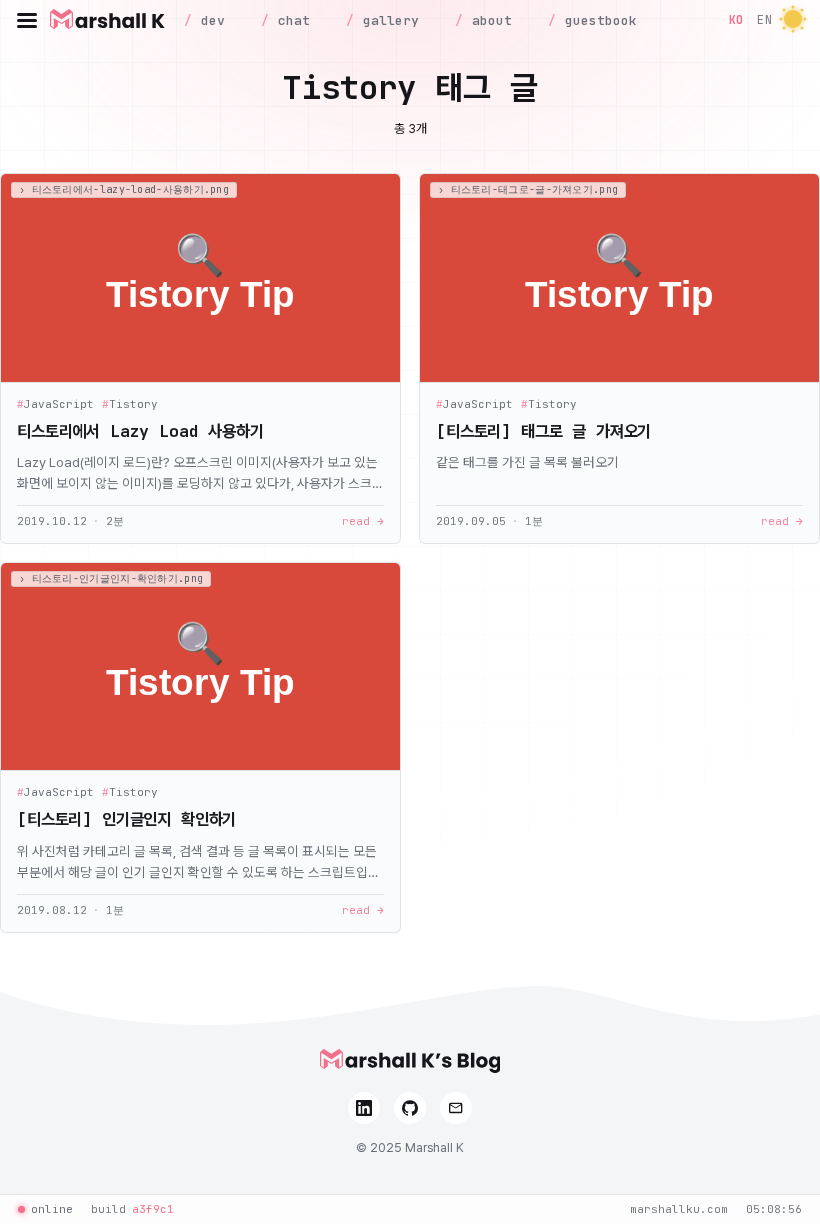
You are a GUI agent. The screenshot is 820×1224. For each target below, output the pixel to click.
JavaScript (55, 404)
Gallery (387, 20)
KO (736, 19)
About (488, 20)
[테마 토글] (793, 20)
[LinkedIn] (364, 1108)
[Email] (456, 1108)
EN (764, 19)
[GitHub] (410, 1108)
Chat (290, 20)
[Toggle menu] (27, 20)
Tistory (130, 404)
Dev (209, 20)
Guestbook (597, 20)
